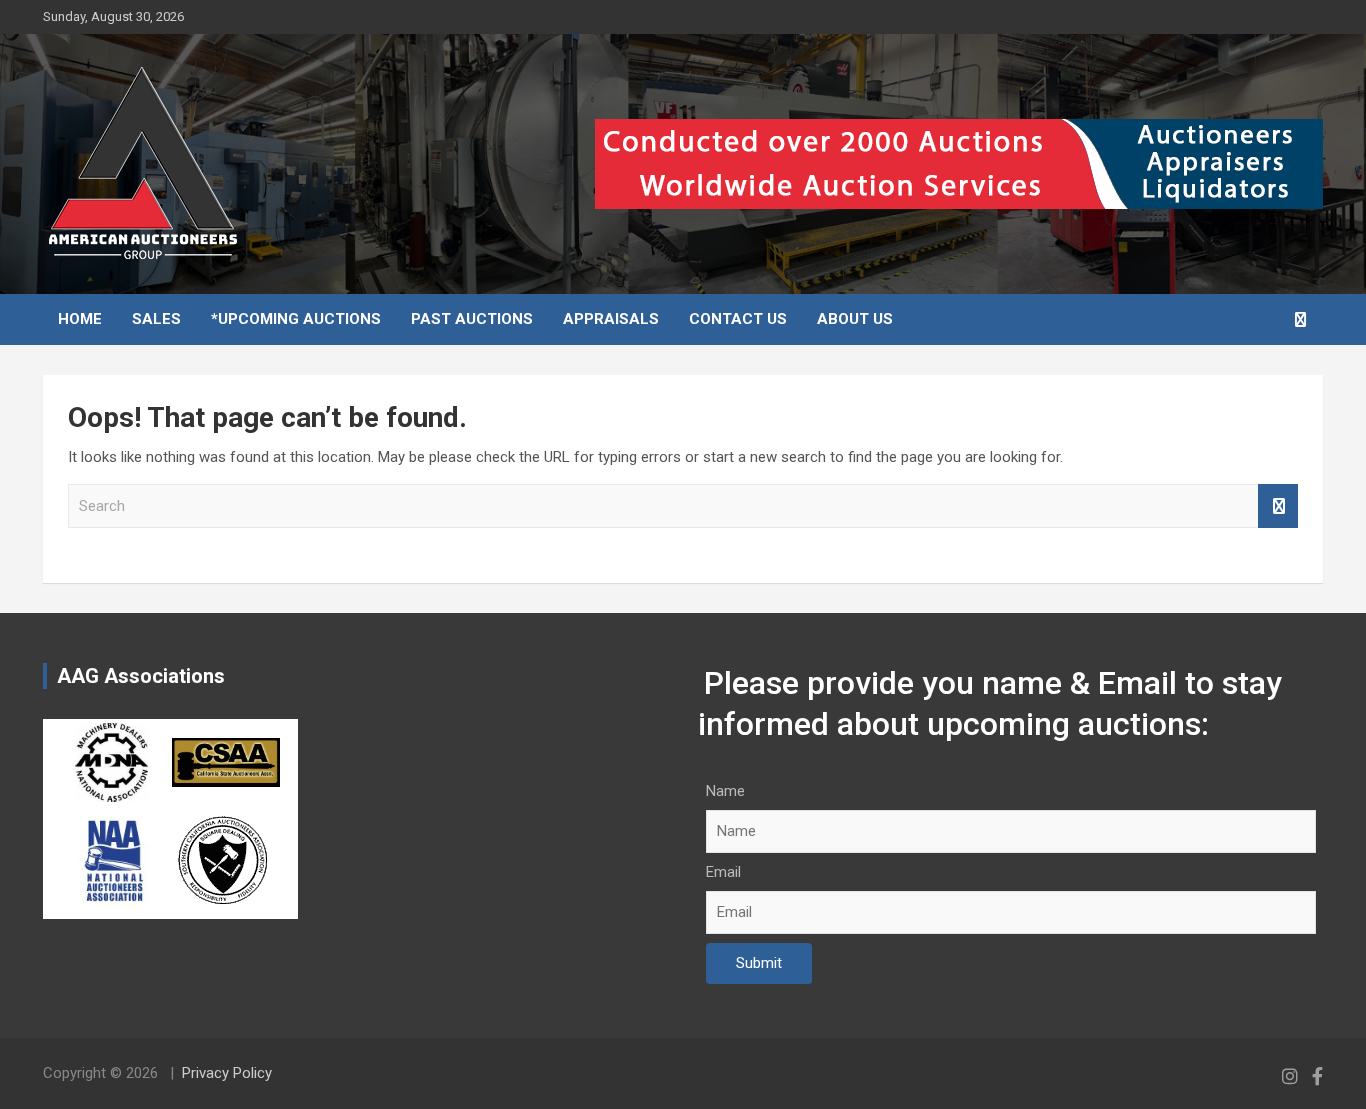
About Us (855, 319)
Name (725, 791)
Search (1278, 506)
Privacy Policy (227, 1073)
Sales (156, 319)
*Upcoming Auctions (296, 319)
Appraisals (611, 319)
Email (723, 872)
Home (80, 319)
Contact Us (738, 319)
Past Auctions (472, 319)
